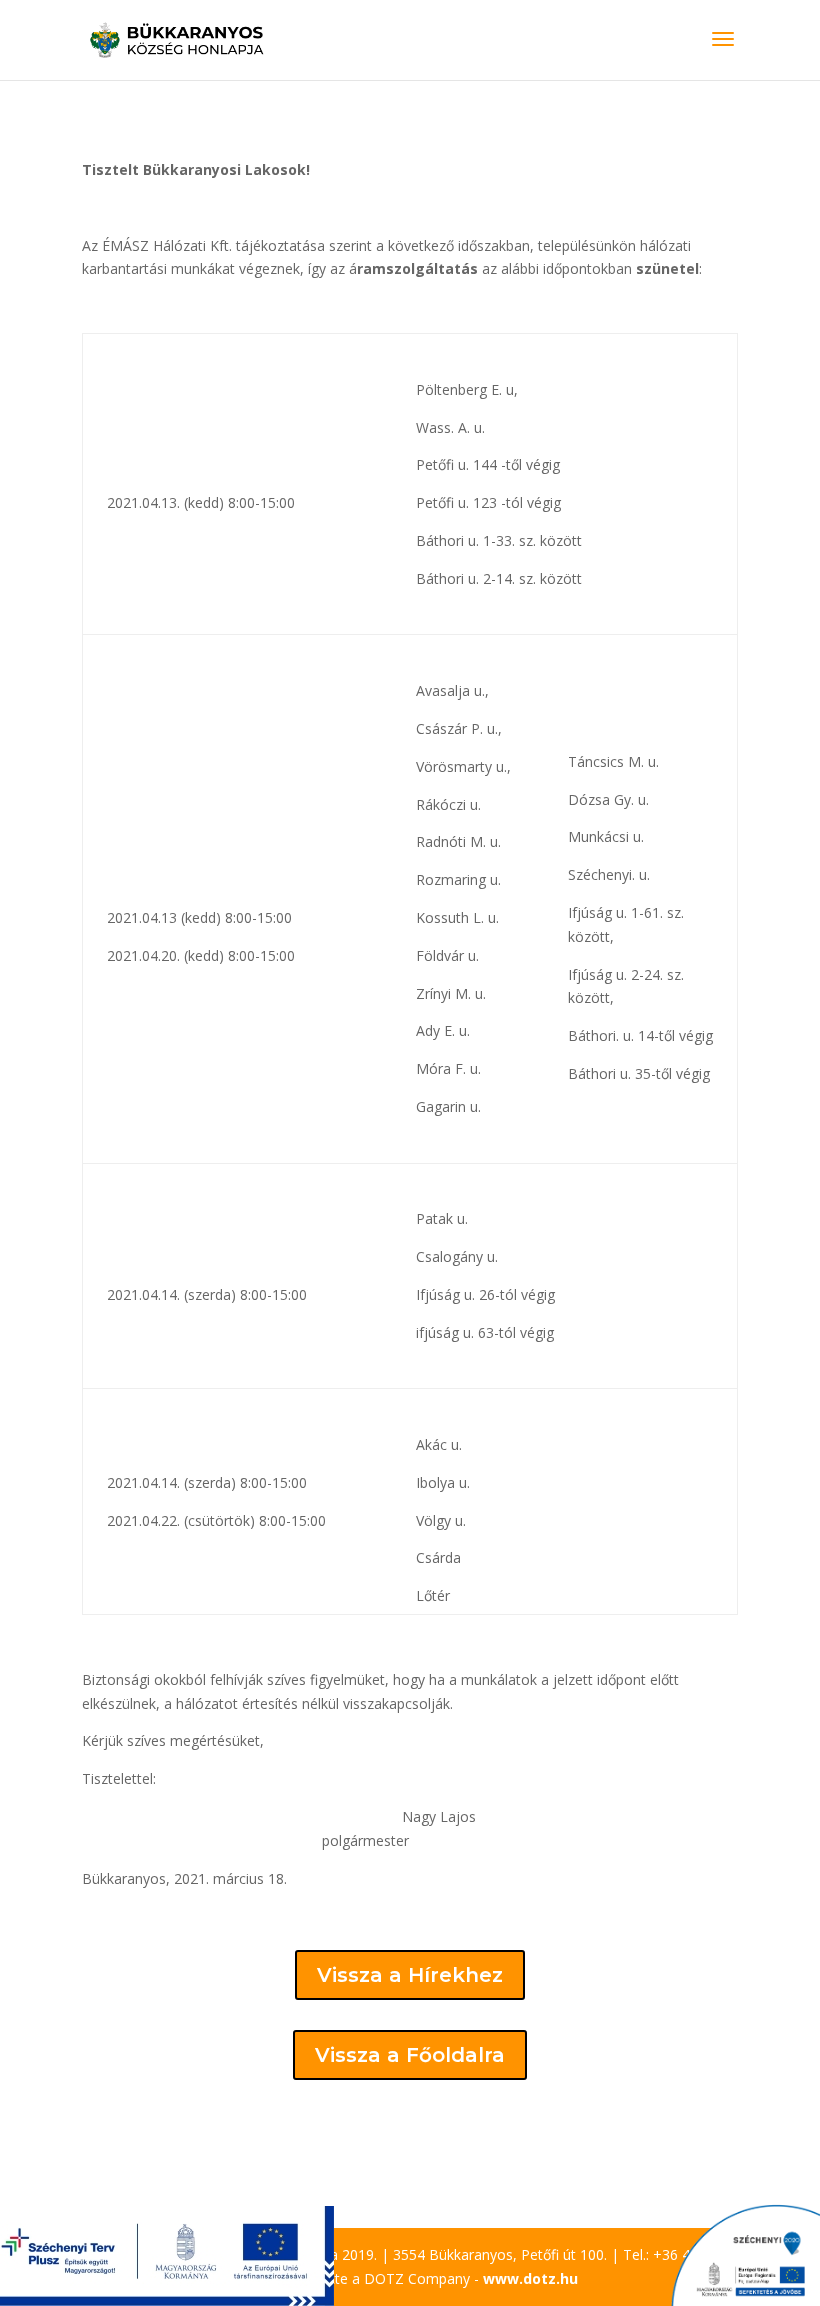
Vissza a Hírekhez (410, 1975)
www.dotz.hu (530, 2278)
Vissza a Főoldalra (410, 2055)
